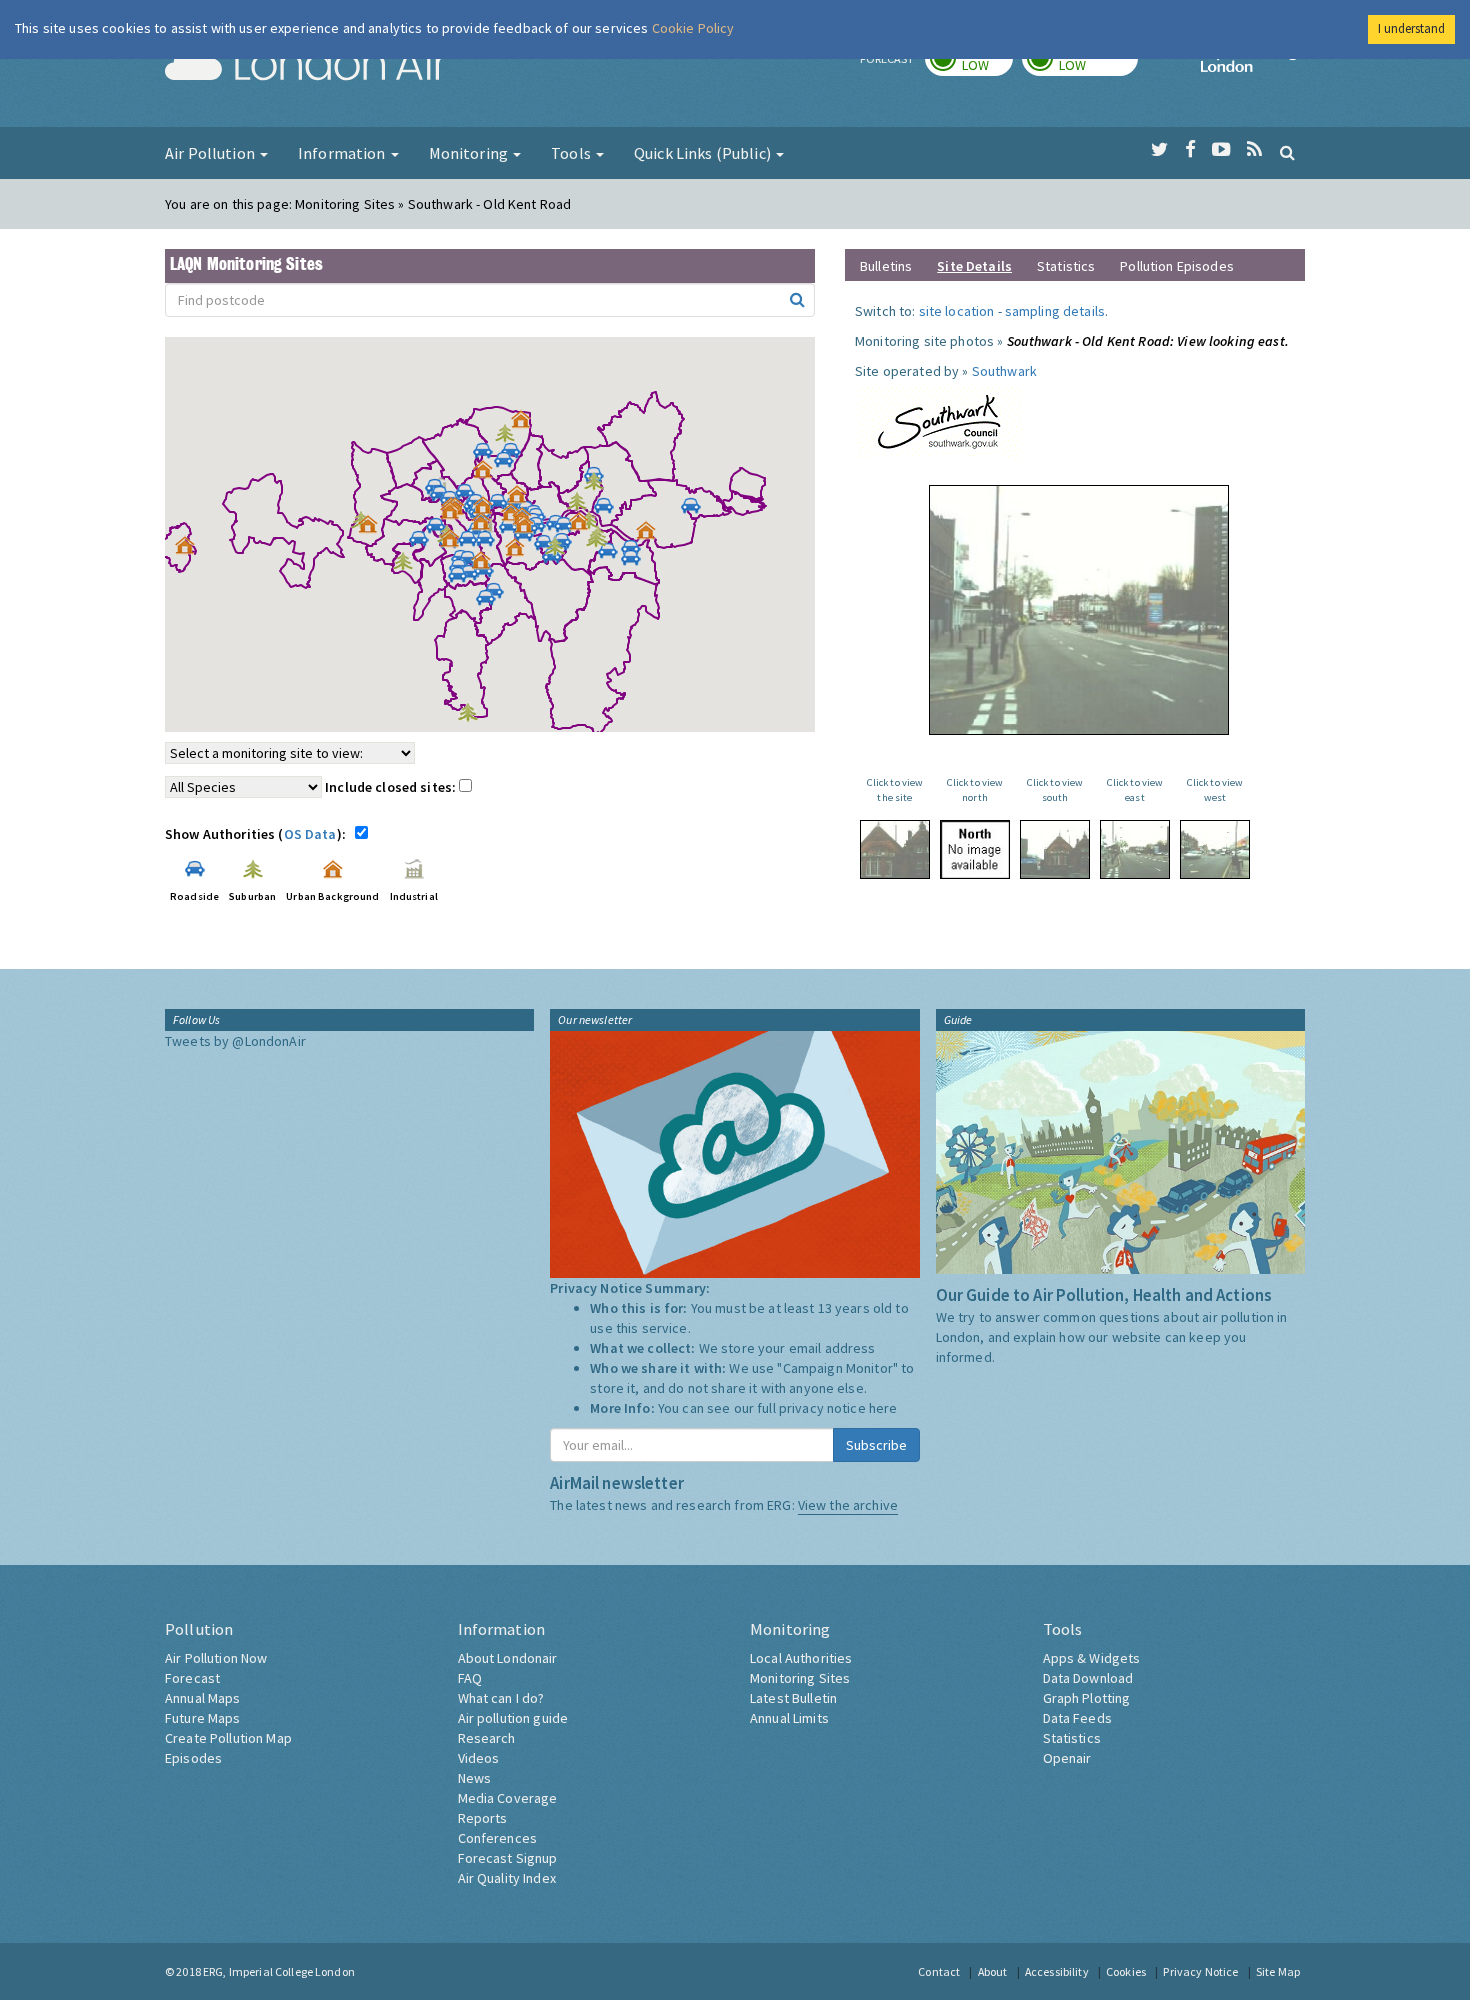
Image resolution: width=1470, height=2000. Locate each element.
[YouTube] (1221, 150)
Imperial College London (1253, 66)
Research (487, 1738)
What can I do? (501, 1698)
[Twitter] (1159, 150)
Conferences (498, 1838)
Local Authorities (801, 1658)
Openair (1067, 1758)
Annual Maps (203, 1698)
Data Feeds (1077, 1718)
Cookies (1126, 1971)
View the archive (848, 1505)
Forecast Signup (508, 1858)
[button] (526, 424)
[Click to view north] (975, 849)
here (883, 1408)
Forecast (192, 1678)
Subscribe (876, 1445)
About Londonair (508, 1658)
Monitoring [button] (470, 153)
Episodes (193, 1758)
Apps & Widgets (1092, 1658)
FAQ (470, 1678)
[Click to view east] (1135, 849)
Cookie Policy (693, 28)
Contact (939, 1971)
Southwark (1004, 371)
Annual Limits (789, 1718)
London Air (306, 66)
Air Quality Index (507, 1878)
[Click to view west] (1215, 849)
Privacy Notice (1200, 1971)
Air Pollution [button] (211, 153)
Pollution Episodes (1177, 266)
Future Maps (203, 1718)
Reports (483, 1818)
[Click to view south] (1055, 849)
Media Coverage (508, 1798)
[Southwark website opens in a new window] (939, 419)
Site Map (1278, 1971)
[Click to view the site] (895, 849)
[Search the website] (1287, 152)
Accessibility (1057, 1971)
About (993, 1971)
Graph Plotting (1087, 1698)
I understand (1411, 28)
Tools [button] (572, 153)
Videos (479, 1758)
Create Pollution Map (228, 1738)
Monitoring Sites (800, 1678)
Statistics (1066, 266)
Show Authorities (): (258, 834)
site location (957, 311)
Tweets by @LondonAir (235, 1041)
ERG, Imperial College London (279, 1971)
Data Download (1088, 1678)
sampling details (1055, 311)
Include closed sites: (392, 787)
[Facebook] (1190, 150)
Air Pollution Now (216, 1658)
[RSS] (1254, 150)
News (475, 1778)
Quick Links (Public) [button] (704, 153)
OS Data (310, 834)
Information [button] (343, 153)
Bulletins (886, 266)
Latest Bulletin (793, 1698)
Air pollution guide (513, 1718)
